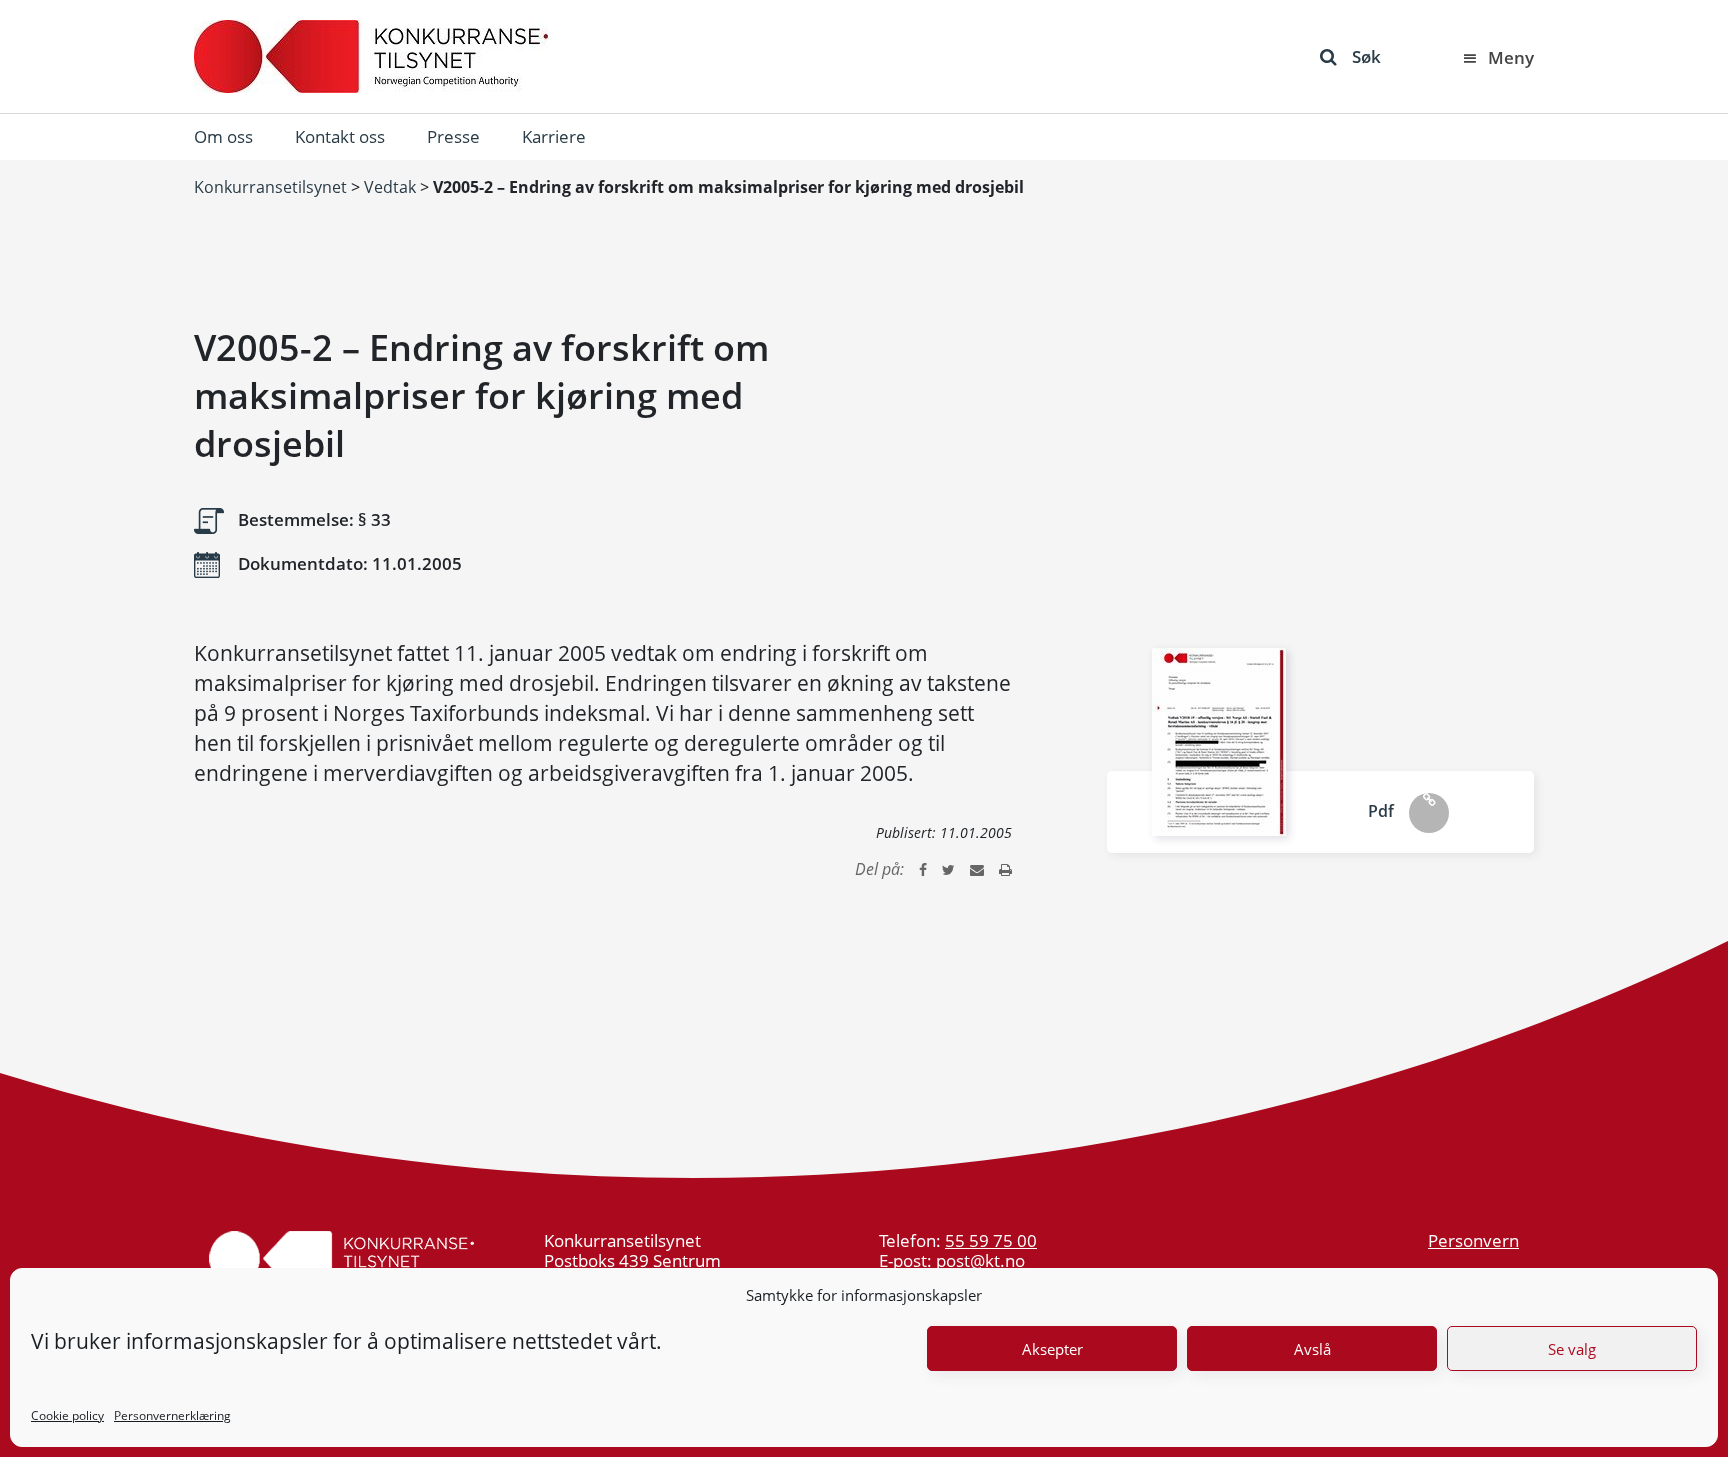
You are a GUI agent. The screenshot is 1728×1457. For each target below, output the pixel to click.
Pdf (1381, 811)
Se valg (1572, 1349)
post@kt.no (980, 1260)
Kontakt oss (340, 136)
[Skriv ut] (1005, 869)
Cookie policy (67, 1415)
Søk (1366, 56)
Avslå (1312, 1349)
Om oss (223, 136)
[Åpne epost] (977, 869)
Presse (453, 136)
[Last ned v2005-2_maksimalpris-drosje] (1219, 742)
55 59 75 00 (991, 1240)
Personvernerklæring (172, 1415)
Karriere (554, 136)
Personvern (1473, 1240)
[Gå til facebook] (923, 869)
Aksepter (1052, 1349)
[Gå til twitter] (948, 869)
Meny (1511, 57)
